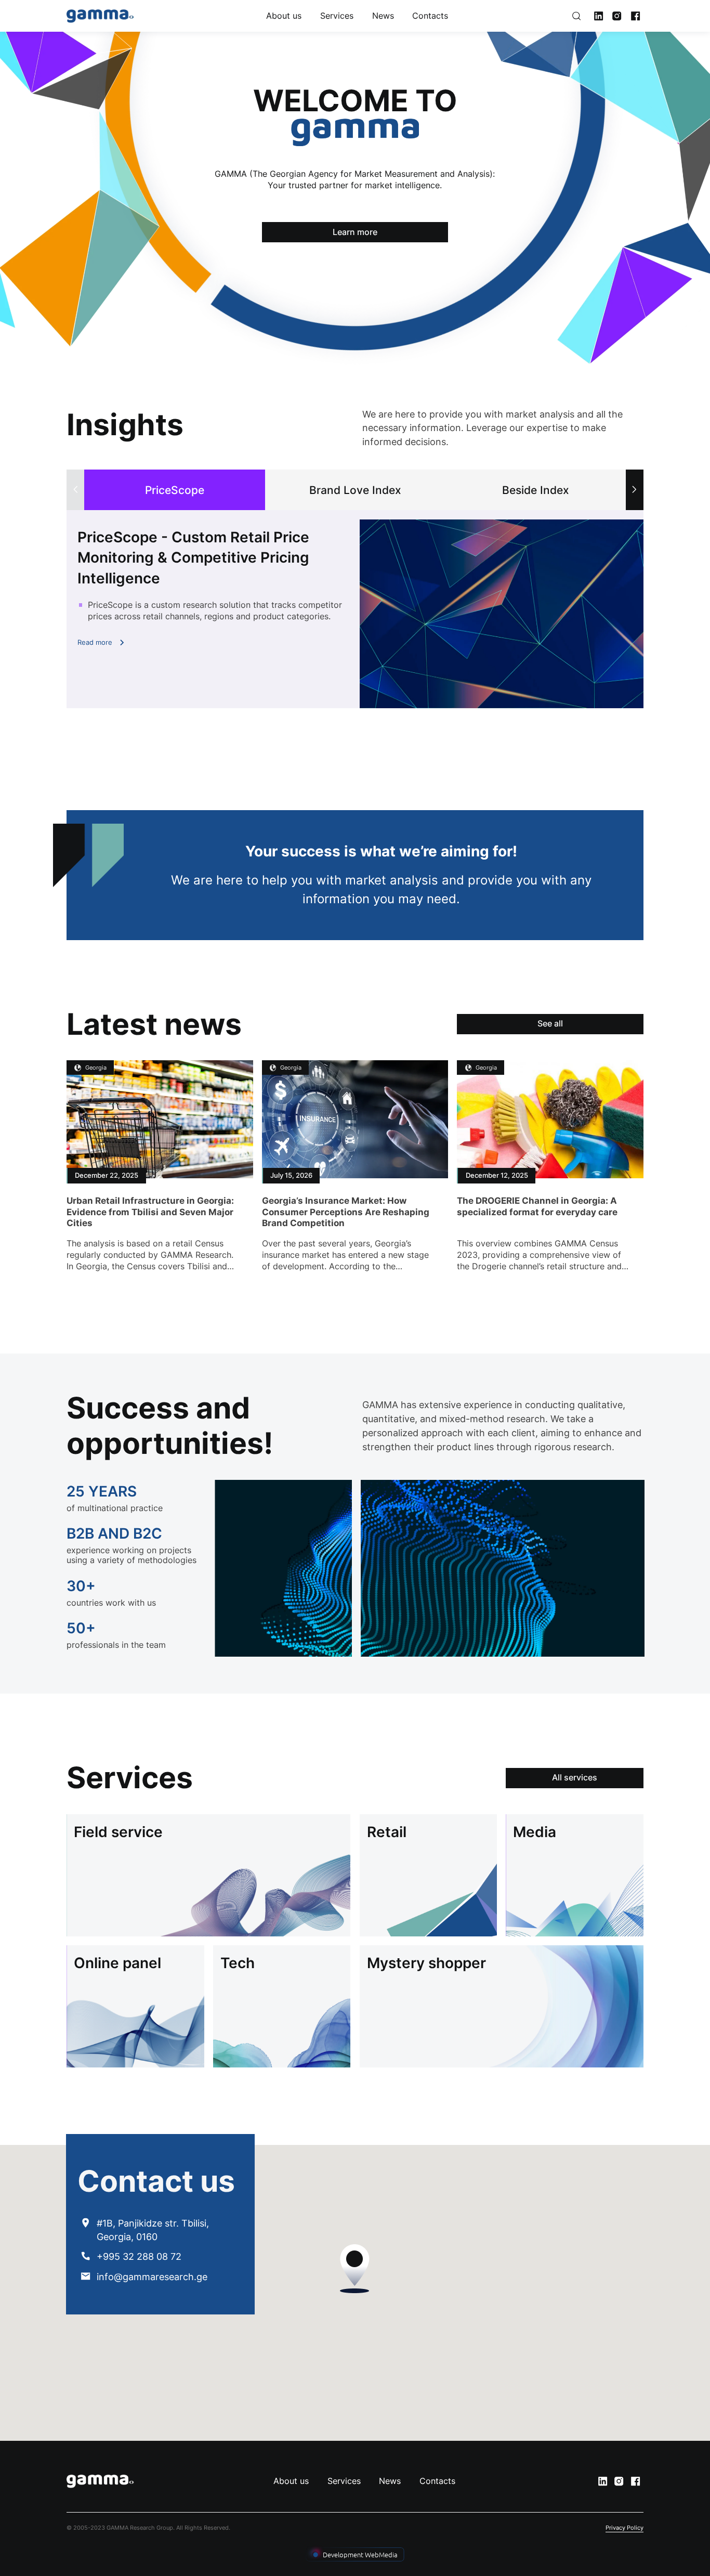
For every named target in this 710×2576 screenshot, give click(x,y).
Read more (95, 642)
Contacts (430, 16)
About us (284, 16)
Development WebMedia (360, 2554)
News (383, 16)
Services (337, 16)
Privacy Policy (624, 2528)
